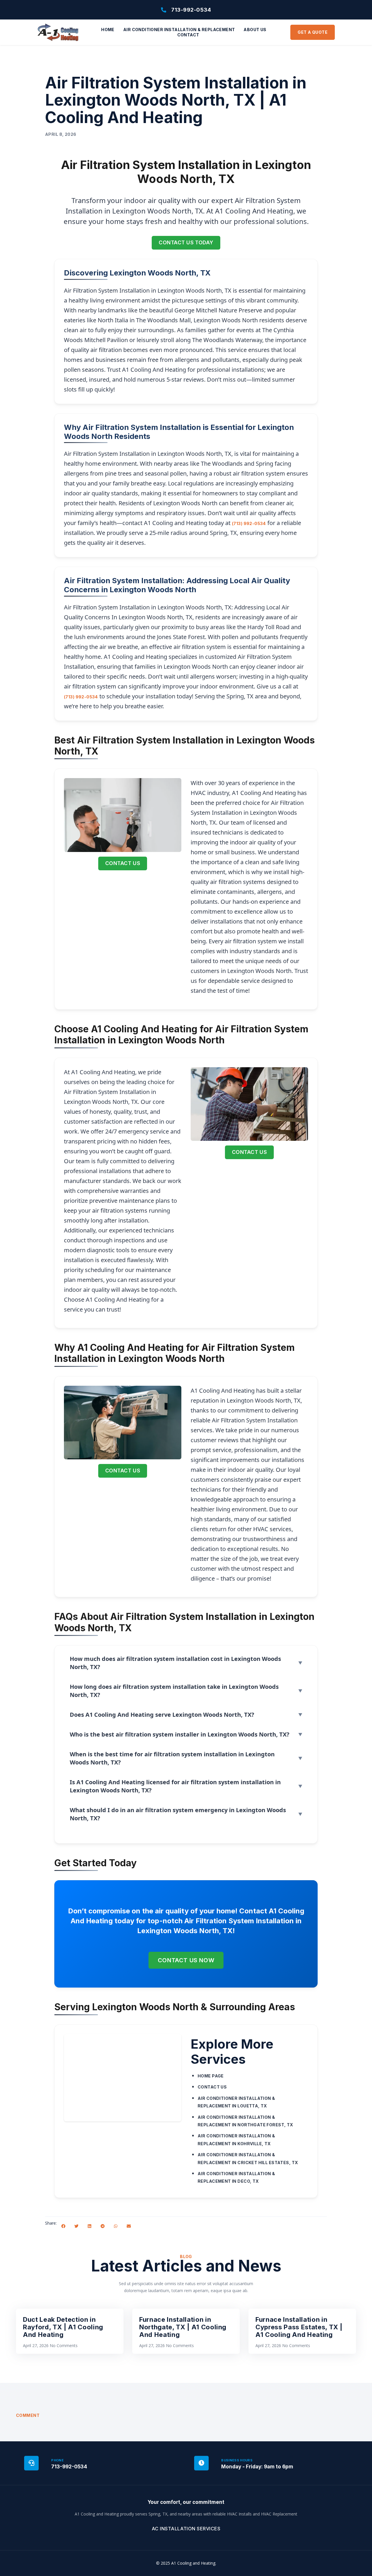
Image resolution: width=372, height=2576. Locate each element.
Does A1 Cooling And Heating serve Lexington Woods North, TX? (162, 1715)
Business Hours (237, 2460)
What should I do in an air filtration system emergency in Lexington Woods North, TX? (178, 1814)
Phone (57, 2460)
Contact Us (123, 863)
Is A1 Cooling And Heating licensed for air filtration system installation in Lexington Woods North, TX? (175, 1786)
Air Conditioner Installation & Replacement (179, 30)
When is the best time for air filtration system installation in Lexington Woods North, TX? (172, 1758)
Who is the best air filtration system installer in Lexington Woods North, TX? (180, 1734)
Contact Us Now (186, 1960)
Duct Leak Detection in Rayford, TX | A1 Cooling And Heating (63, 2327)
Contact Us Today (186, 242)
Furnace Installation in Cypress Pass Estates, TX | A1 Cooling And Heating (299, 2327)
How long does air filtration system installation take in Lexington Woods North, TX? (174, 1691)
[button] (63, 2226)
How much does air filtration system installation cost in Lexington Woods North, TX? (175, 1663)
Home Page (211, 2076)
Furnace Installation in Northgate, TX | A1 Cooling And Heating (183, 2327)
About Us (255, 30)
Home (108, 30)
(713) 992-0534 (249, 523)
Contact (188, 35)
